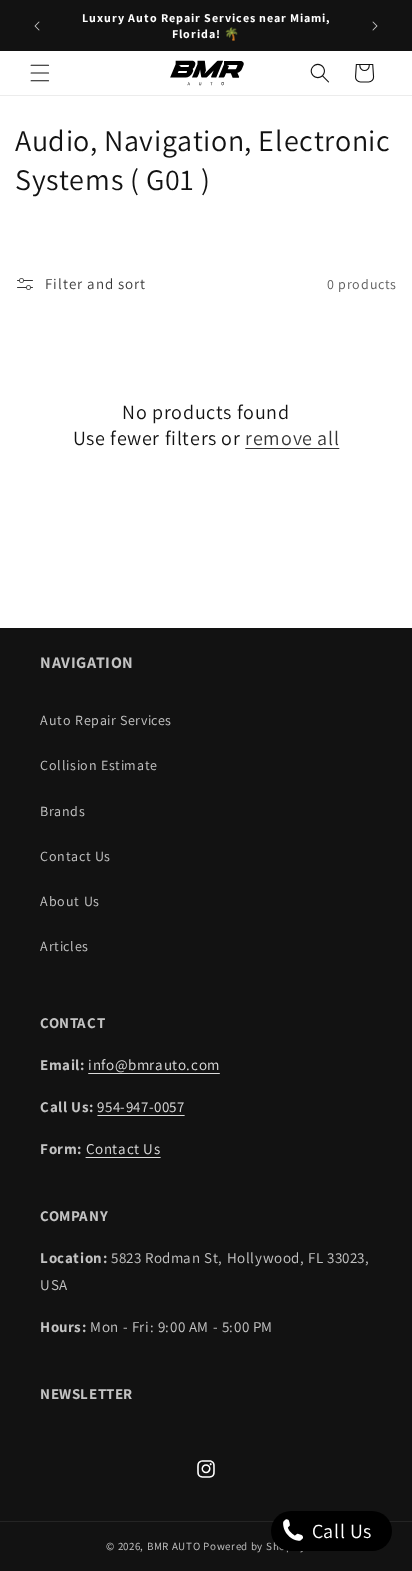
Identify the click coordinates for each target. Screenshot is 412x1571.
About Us (70, 901)
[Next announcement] (375, 26)
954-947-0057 (140, 1106)
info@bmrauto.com (154, 1064)
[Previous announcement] (37, 26)
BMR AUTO (174, 1546)
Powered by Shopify (254, 1546)
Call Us (339, 1531)
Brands (63, 811)
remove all (292, 438)
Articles (64, 946)
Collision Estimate (99, 765)
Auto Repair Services (106, 720)
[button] (40, 73)
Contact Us (75, 856)
